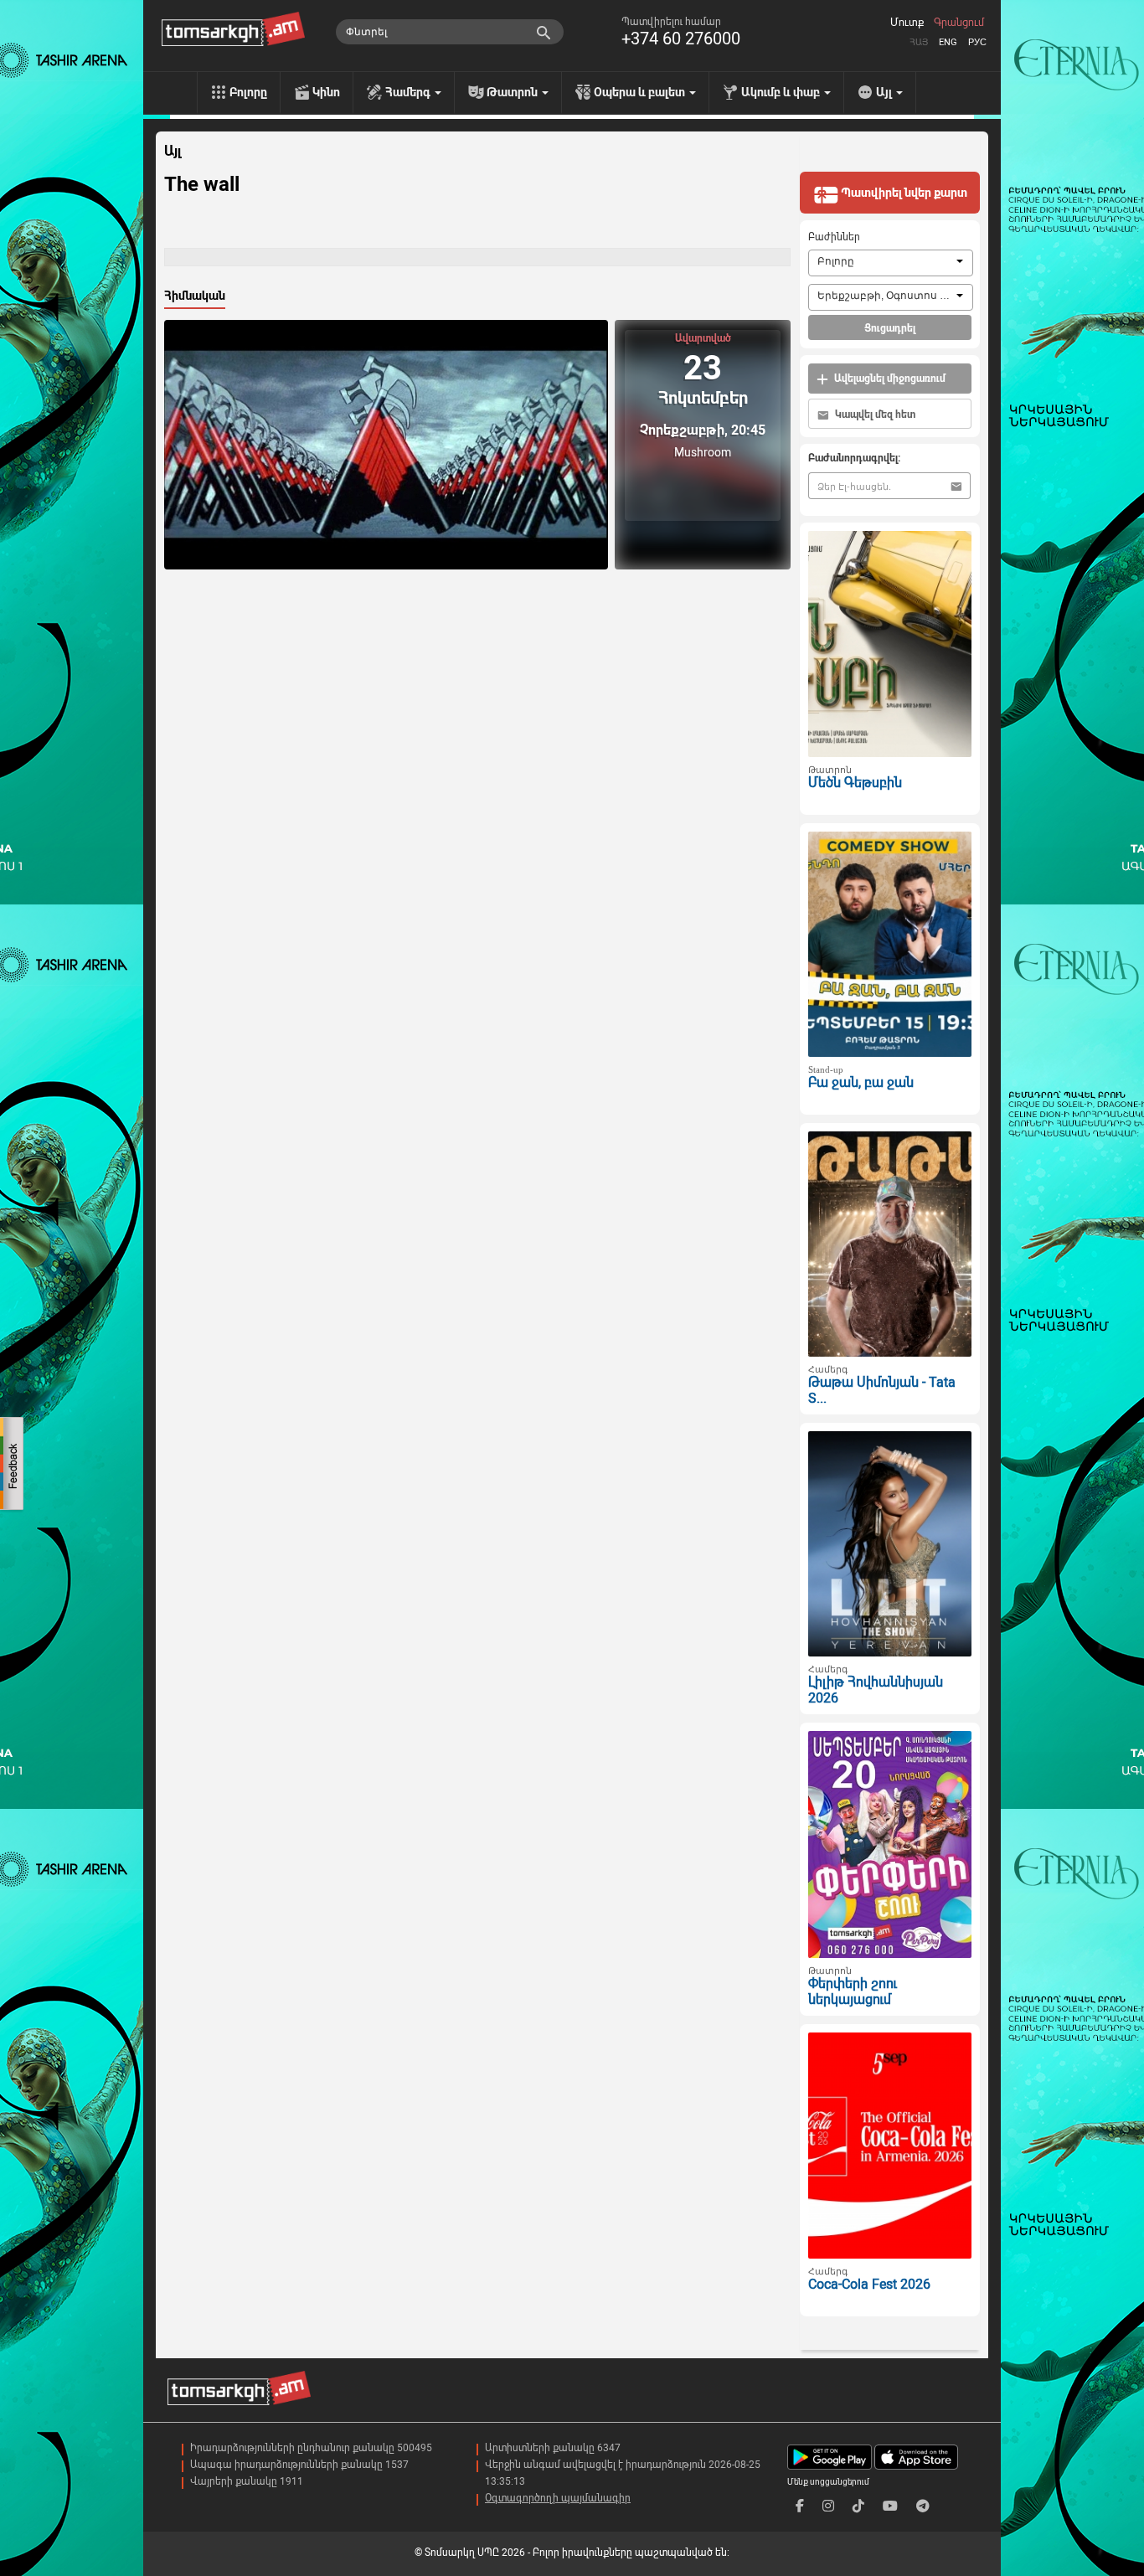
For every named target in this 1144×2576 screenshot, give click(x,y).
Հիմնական (195, 296)
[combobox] (891, 263)
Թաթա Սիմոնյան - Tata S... (882, 1390)
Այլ (173, 152)
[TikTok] (858, 2506)
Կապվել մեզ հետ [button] (874, 415)
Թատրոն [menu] (513, 92)
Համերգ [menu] (409, 92)
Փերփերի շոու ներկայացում (853, 1991)
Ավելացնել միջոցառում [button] (889, 379)
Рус (977, 42)
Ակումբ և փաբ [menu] (782, 92)
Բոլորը (248, 92)
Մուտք (907, 23)
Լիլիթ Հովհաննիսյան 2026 (876, 1690)
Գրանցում (959, 23)
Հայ (919, 42)
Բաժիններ (834, 237)
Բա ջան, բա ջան (861, 1082)
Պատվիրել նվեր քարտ (903, 193)
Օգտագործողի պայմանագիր (558, 2498)
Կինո (326, 92)
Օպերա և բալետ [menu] (641, 92)
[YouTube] (890, 2506)
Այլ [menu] (885, 92)
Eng (948, 42)
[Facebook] (800, 2506)
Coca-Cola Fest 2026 (869, 2284)
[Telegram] (923, 2506)
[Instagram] (828, 2506)
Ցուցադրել (890, 328)
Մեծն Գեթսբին (855, 783)
